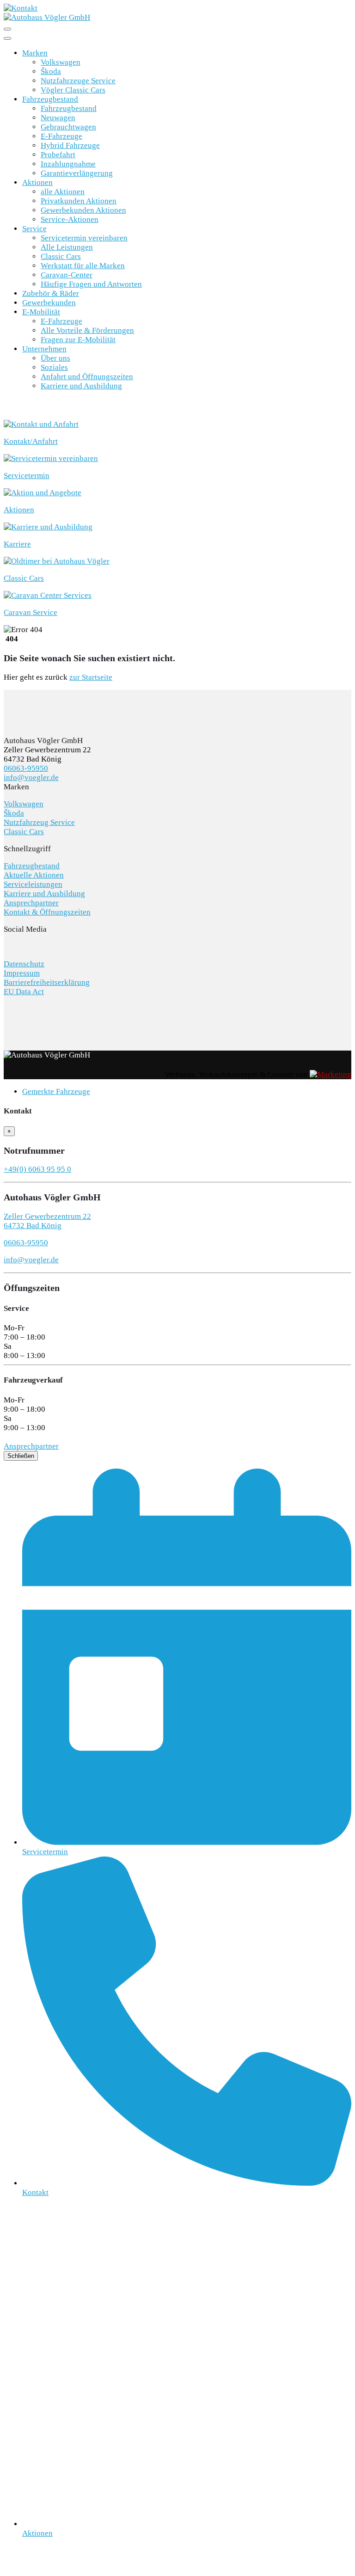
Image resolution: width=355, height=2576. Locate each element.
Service (34, 229)
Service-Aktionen (70, 219)
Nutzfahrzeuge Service (78, 81)
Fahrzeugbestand (50, 99)
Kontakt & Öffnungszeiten (47, 912)
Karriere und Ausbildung (81, 386)
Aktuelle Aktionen (34, 875)
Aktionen (37, 182)
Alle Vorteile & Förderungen (87, 330)
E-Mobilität (41, 312)
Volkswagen (61, 62)
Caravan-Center (67, 275)
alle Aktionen (63, 192)
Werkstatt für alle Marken (83, 266)
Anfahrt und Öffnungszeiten (87, 377)
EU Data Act (24, 992)
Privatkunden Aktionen (79, 201)
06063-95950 (26, 768)
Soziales (54, 367)
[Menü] (7, 29)
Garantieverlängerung (77, 173)
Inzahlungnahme (68, 164)
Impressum (22, 973)
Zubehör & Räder (51, 293)
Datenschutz (24, 964)
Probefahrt (58, 155)
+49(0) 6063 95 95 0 (37, 1169)
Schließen (21, 1456)
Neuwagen (58, 118)
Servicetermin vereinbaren (84, 238)
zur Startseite (91, 677)
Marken (35, 53)
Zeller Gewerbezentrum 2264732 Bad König (47, 1221)
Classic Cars (61, 256)
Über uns (55, 358)
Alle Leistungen (67, 247)
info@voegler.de (31, 778)
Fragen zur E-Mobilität (78, 340)
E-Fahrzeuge (61, 136)
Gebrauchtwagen (68, 127)
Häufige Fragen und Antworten (91, 284)
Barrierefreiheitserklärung (47, 982)
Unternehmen (44, 349)
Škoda (51, 71)
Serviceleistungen (33, 884)
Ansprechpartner (31, 903)
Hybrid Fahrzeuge (70, 145)
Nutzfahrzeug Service (39, 822)
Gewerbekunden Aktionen (83, 210)
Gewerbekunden (49, 303)
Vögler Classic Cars (73, 90)
